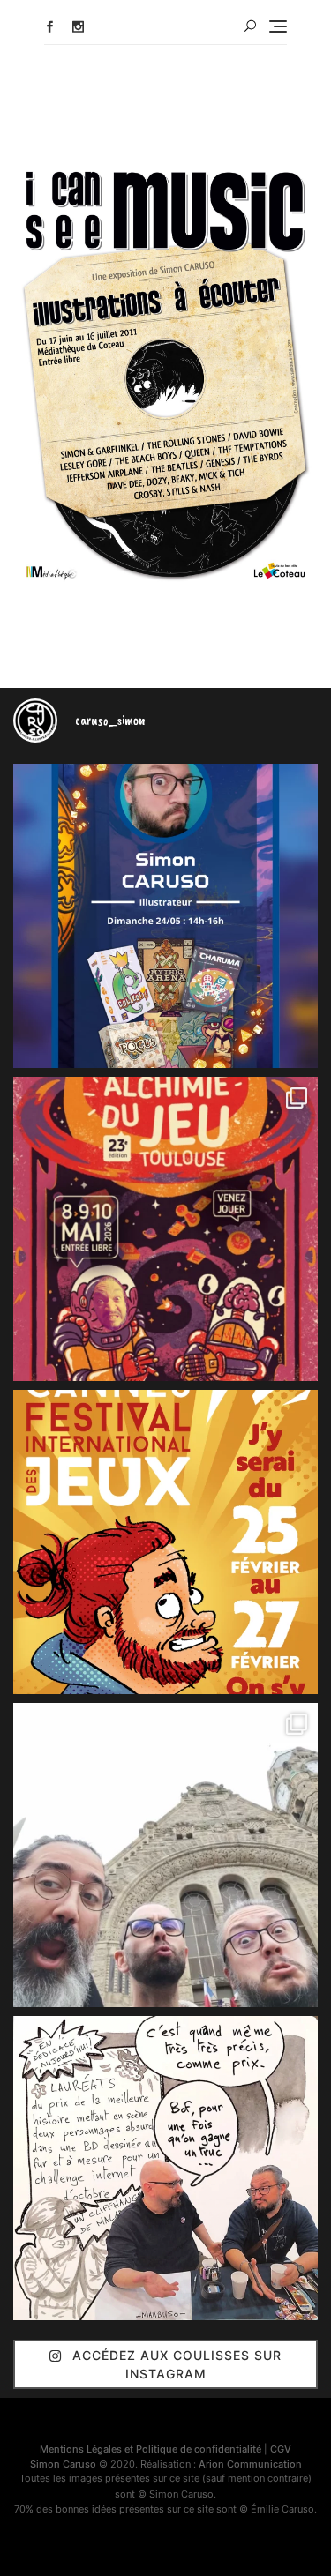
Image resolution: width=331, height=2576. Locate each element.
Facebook (50, 27)
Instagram (78, 27)
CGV (281, 2449)
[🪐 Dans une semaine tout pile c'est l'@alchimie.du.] (165, 1229)
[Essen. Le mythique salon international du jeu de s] (165, 1855)
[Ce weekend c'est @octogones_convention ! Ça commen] (165, 916)
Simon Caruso (63, 2464)
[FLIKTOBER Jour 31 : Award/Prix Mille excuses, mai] (165, 2168)
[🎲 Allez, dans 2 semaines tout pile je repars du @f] (165, 1542)
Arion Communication (250, 2464)
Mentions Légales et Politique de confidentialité (150, 2449)
